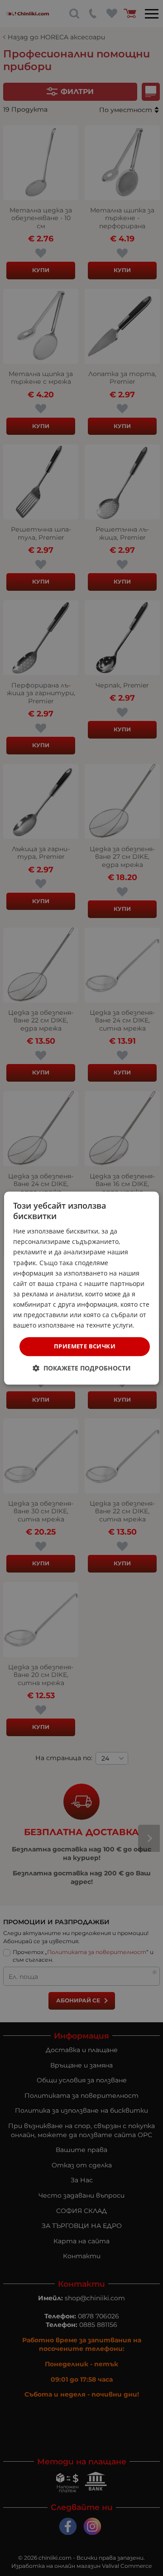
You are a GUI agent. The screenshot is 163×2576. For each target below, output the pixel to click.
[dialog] (81, 1288)
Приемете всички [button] (85, 1347)
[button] (82, 1368)
